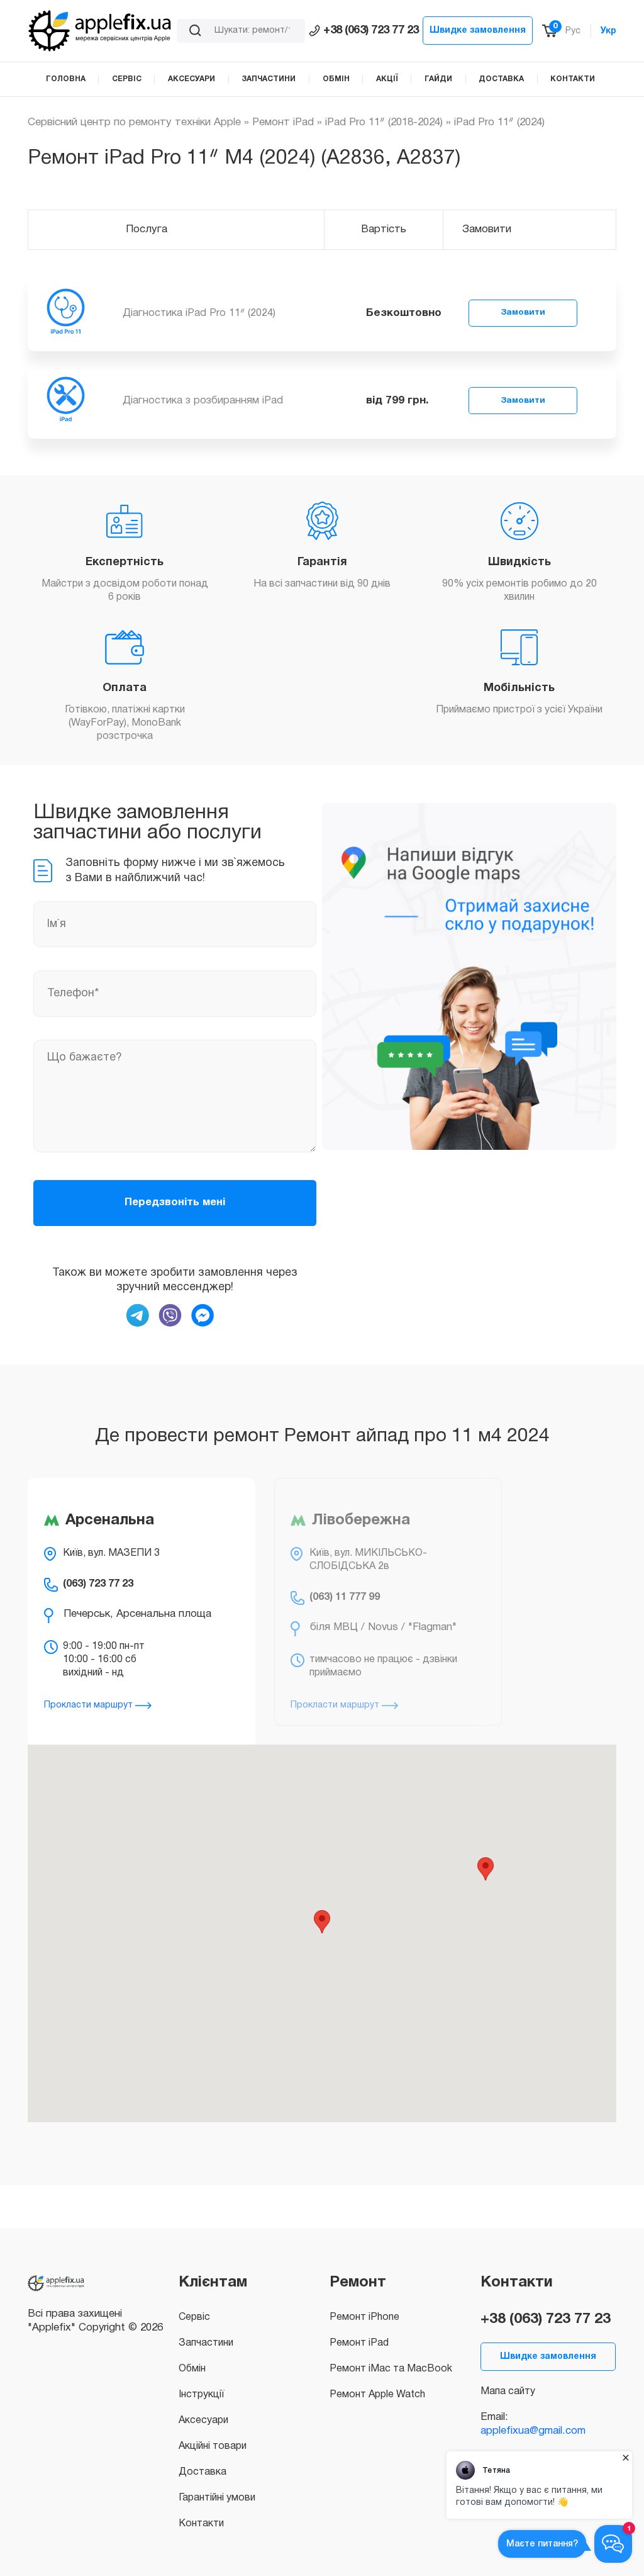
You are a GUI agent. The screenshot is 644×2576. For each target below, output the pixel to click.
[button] (322, 1922)
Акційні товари (213, 2446)
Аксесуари (203, 2421)
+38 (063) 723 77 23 (371, 31)
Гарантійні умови (217, 2498)
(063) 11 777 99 (345, 1597)
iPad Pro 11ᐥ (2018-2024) (384, 122)
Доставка (203, 2472)
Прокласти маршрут (90, 1705)
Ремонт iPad (283, 122)
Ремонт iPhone (364, 2317)
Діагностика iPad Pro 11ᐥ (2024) (199, 313)
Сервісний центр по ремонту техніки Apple (134, 122)
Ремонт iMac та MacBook (391, 2369)
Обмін (192, 2369)
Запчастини (206, 2343)
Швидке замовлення (478, 31)
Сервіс (194, 2317)
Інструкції (201, 2395)
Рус (573, 31)
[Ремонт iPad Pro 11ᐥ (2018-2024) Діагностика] (65, 313)
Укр (608, 31)
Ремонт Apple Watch (377, 2395)
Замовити (523, 312)
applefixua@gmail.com (533, 2431)
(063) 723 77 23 (98, 1584)
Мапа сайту (508, 2392)
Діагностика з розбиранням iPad (203, 401)
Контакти (201, 2524)
